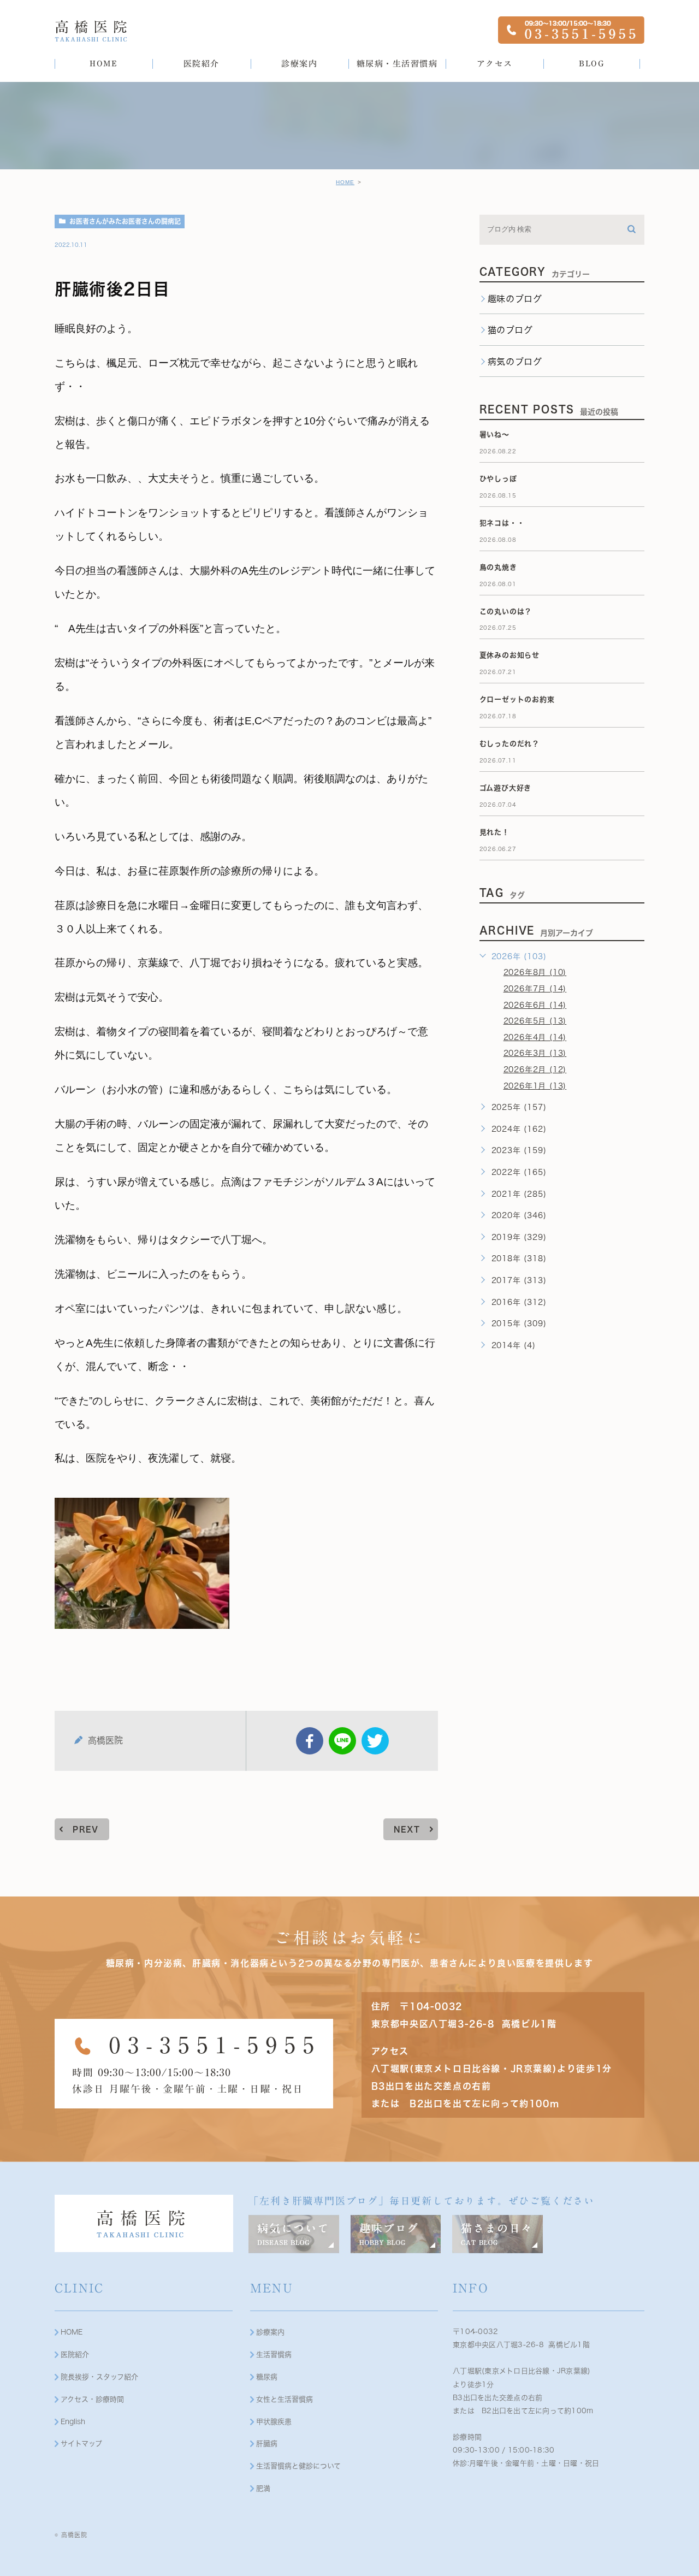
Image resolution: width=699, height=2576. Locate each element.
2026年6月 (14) (535, 1005)
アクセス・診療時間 (92, 2399)
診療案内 (270, 2332)
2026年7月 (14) (535, 989)
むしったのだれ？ (510, 744)
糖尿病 (267, 2377)
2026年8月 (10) (535, 972)
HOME (345, 182)
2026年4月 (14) (535, 1037)
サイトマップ (81, 2444)
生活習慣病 (274, 2355)
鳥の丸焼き (498, 567)
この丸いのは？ (506, 611)
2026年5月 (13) (535, 1021)
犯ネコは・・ (502, 523)
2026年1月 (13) (535, 1086)
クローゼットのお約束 (517, 699)
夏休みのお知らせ (510, 655)
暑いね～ (494, 435)
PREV (86, 1829)
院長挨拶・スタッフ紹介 (99, 2377)
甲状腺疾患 (274, 2422)
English (73, 2422)
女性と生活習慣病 (285, 2399)
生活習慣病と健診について (298, 2466)
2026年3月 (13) (535, 1053)
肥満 (263, 2488)
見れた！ (494, 832)
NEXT (407, 1829)
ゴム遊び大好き (506, 788)
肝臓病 (267, 2444)
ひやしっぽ (498, 479)
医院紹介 (75, 2355)
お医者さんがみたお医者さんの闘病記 (125, 221)
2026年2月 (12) (535, 1070)
